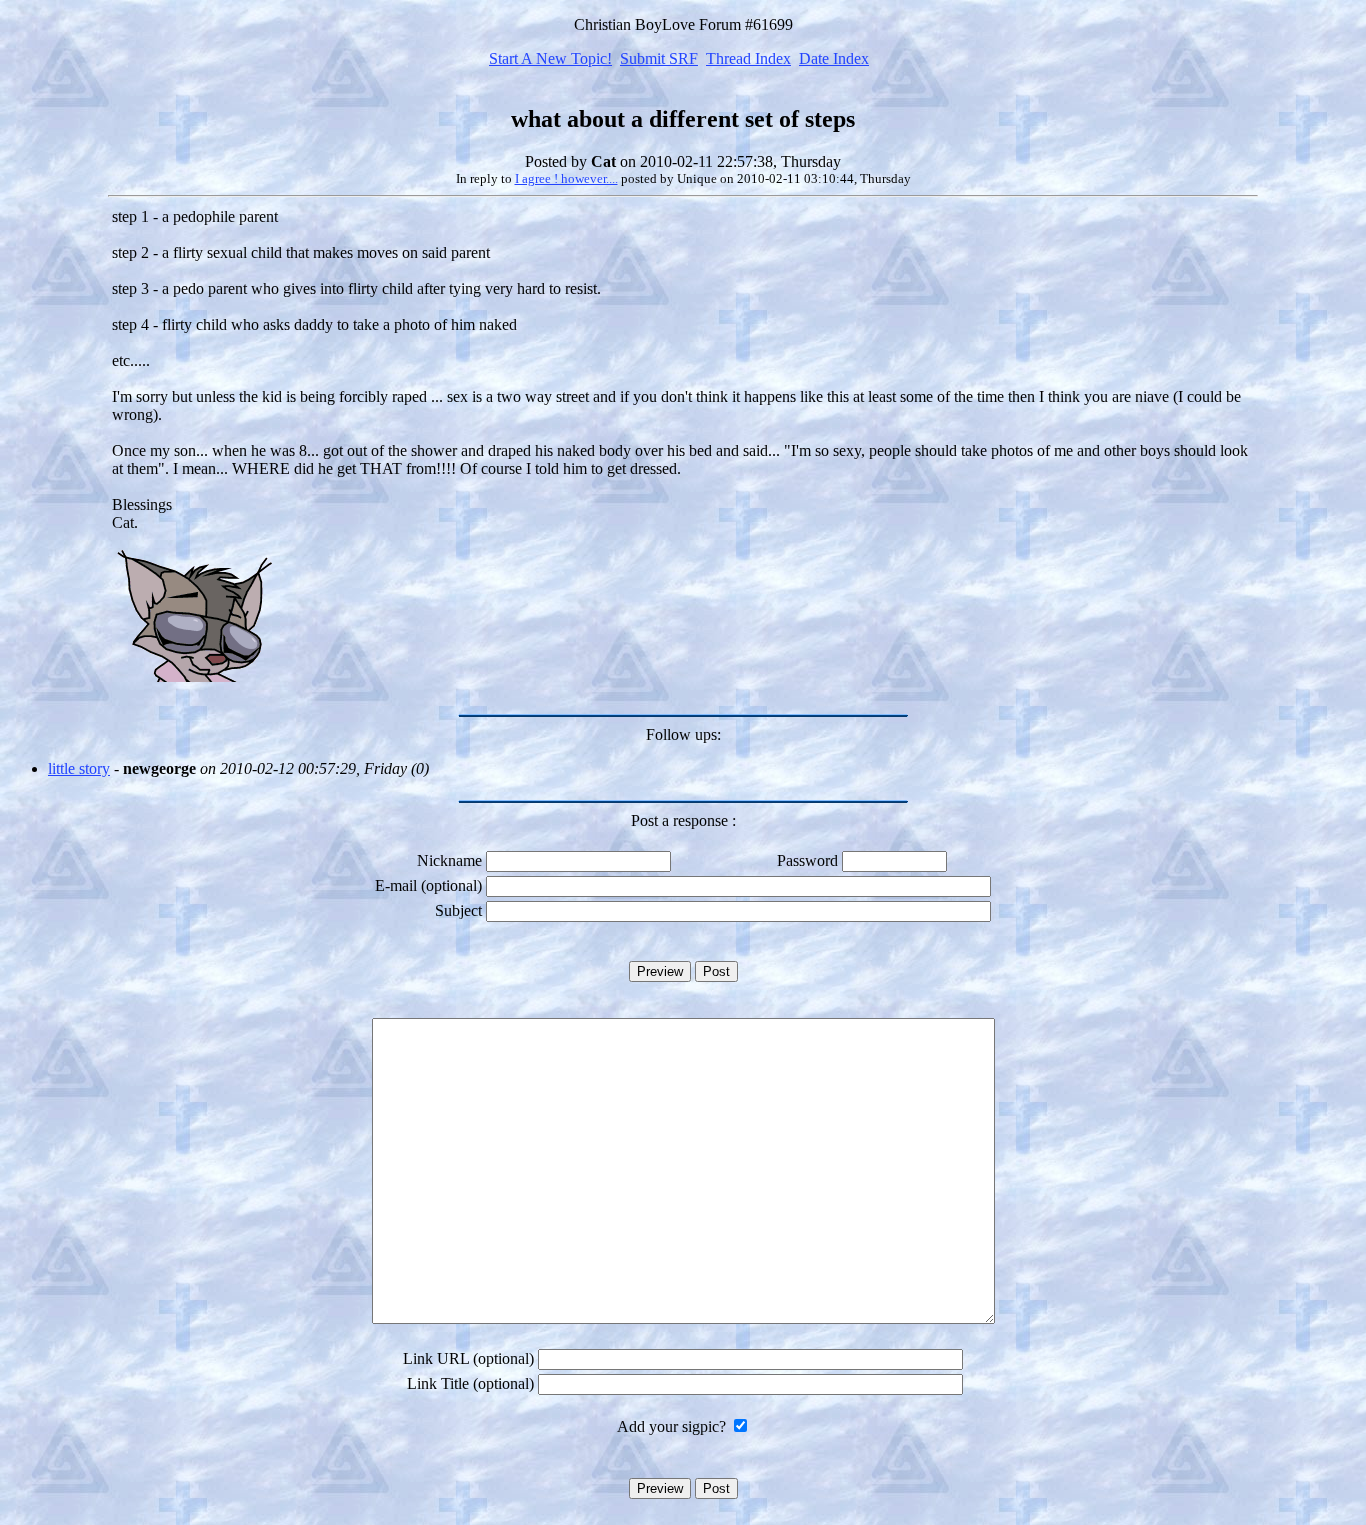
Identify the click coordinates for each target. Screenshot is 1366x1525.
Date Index (834, 58)
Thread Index (748, 58)
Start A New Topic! (550, 58)
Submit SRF (659, 58)
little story (79, 768)
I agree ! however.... (566, 178)
